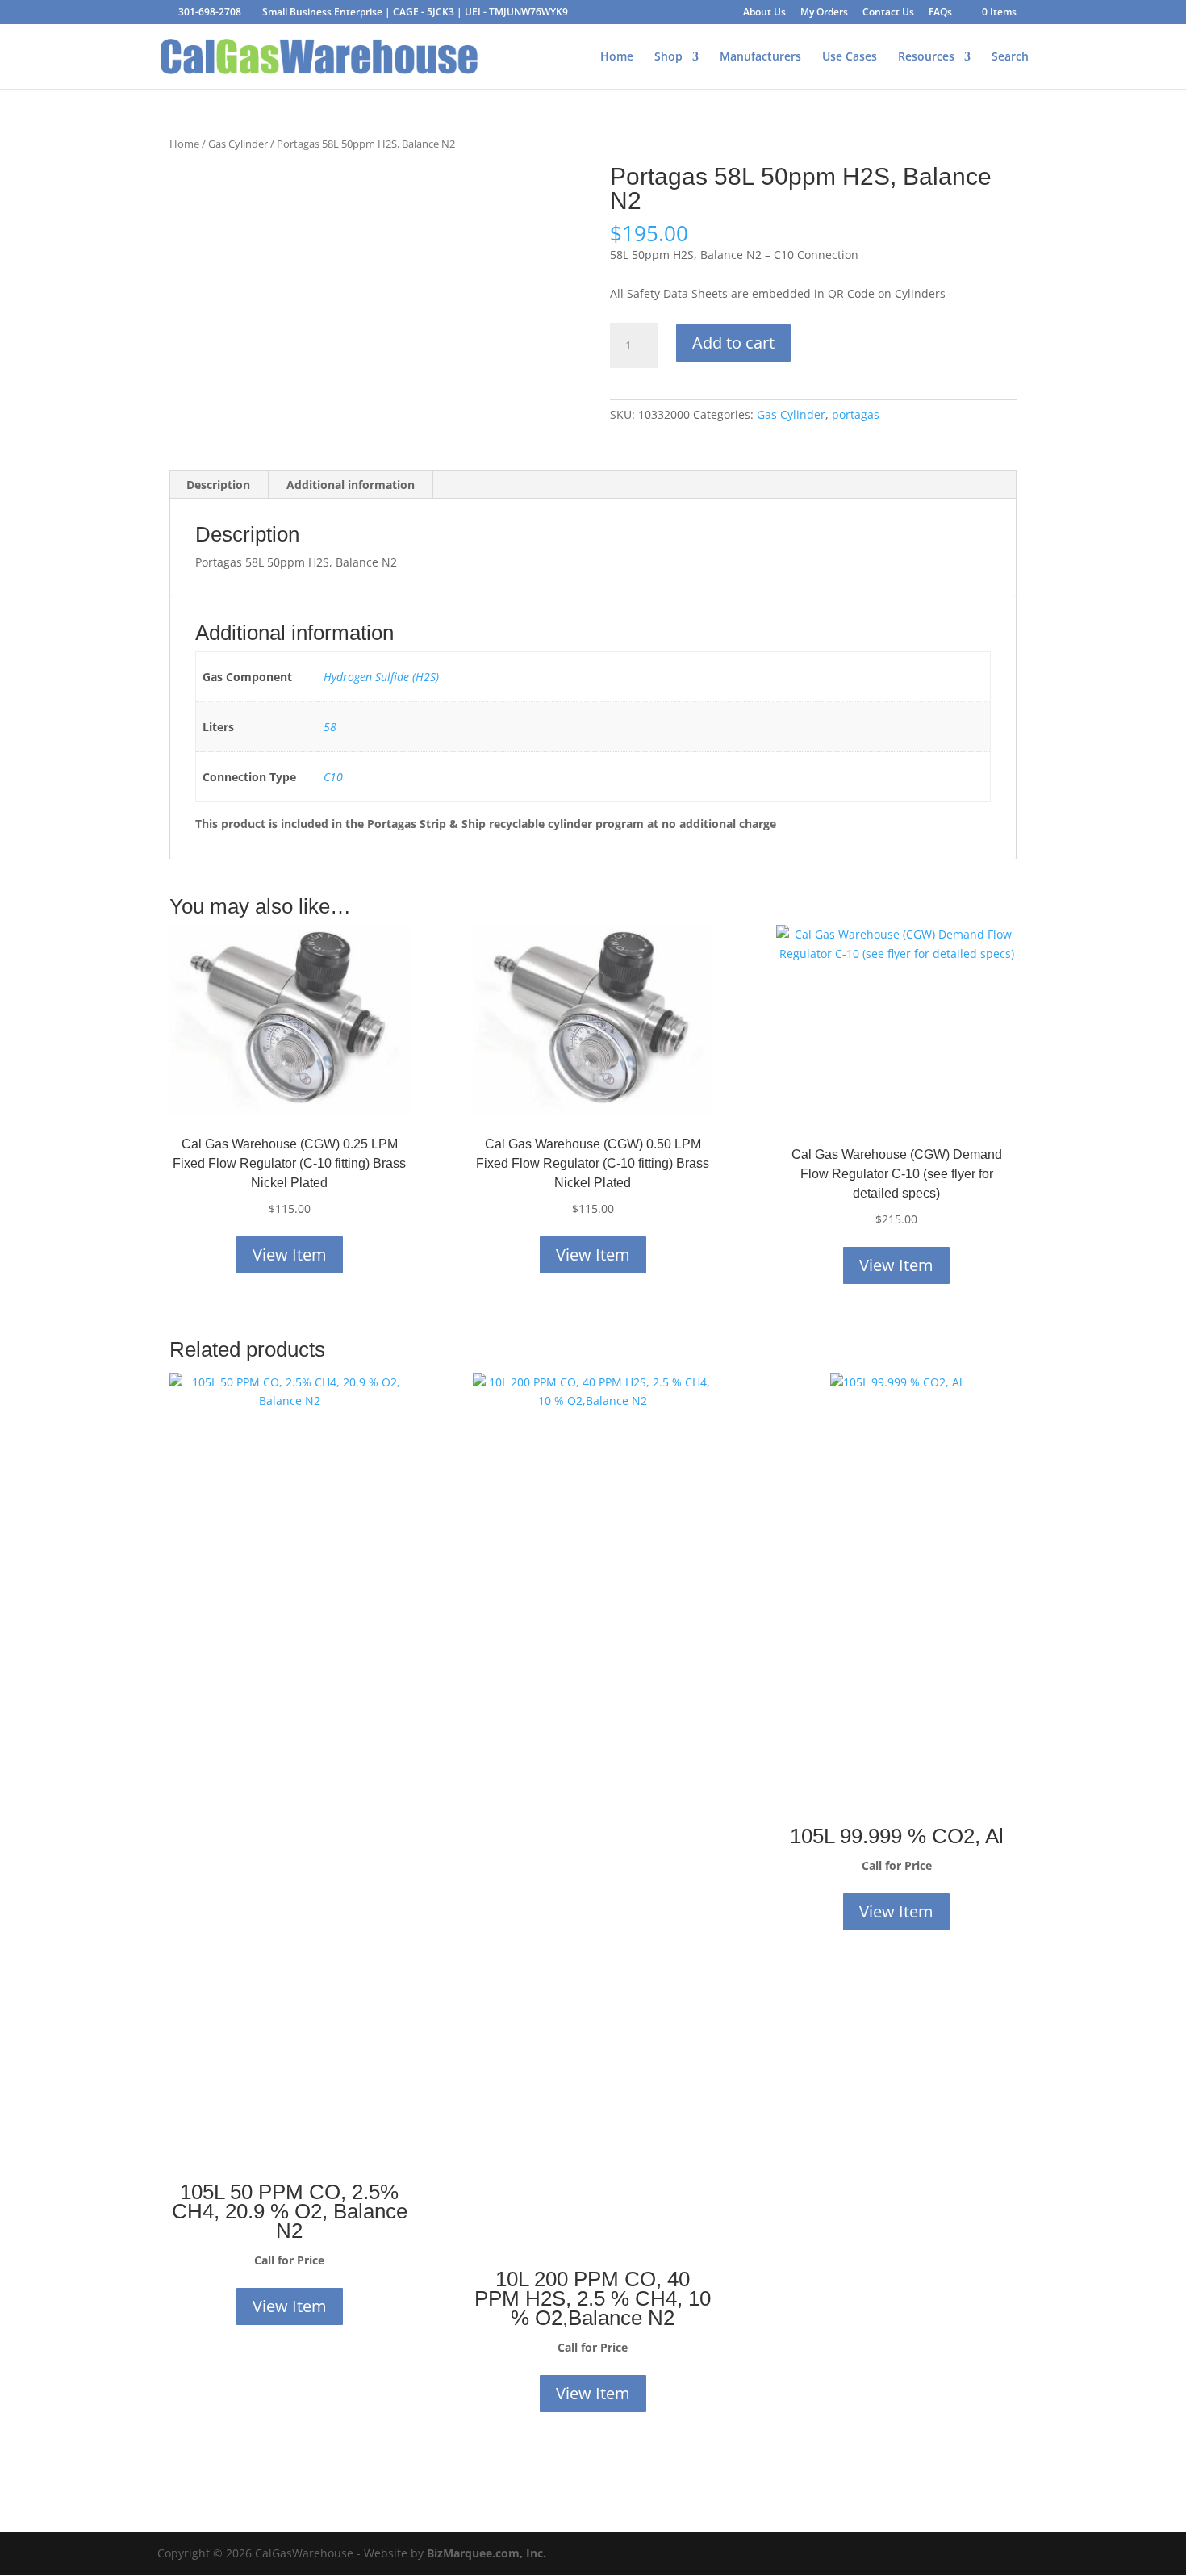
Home (617, 57)
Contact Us (888, 13)
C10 (333, 777)
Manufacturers (760, 57)
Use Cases (850, 57)
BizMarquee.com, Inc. (487, 2553)
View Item (290, 1255)
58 (330, 727)
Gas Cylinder (238, 144)
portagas (856, 414)
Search (1010, 57)
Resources (926, 57)
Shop (668, 57)
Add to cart (733, 343)
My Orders (824, 13)
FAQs (940, 13)
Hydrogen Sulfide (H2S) (381, 677)
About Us (764, 13)
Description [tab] (218, 485)
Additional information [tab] (351, 485)
